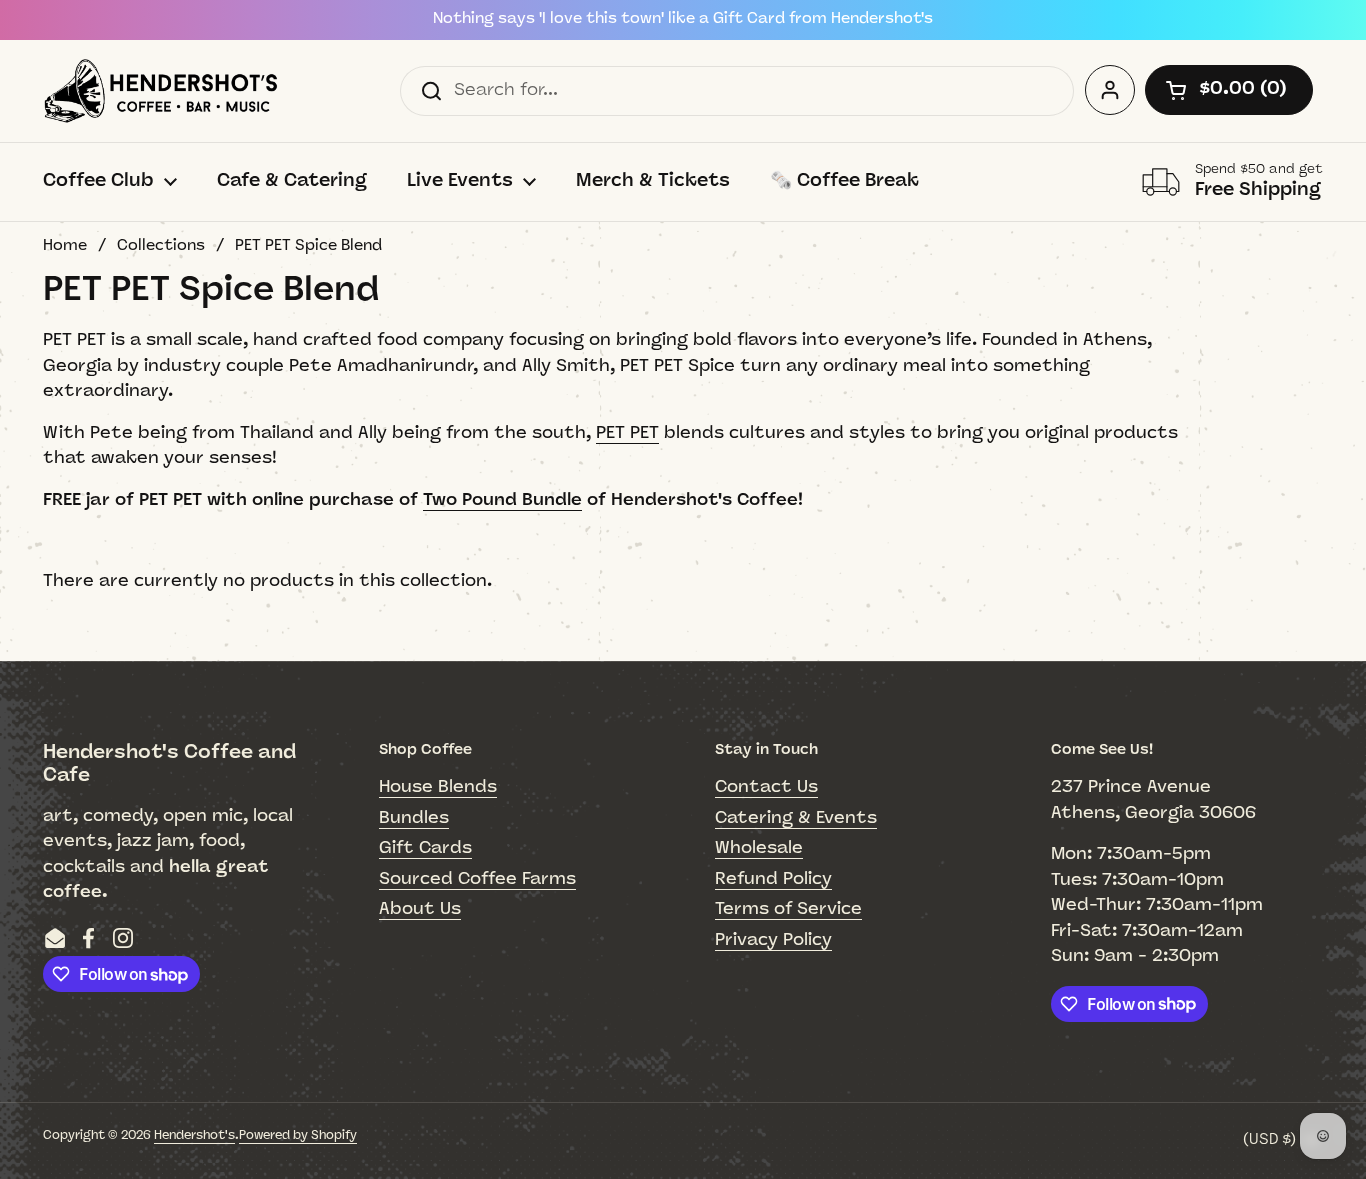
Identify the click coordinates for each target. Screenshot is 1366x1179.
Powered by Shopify (298, 1136)
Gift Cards (425, 848)
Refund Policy (773, 879)
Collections (161, 246)
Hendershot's (194, 1136)
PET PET (627, 433)
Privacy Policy (773, 940)
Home (65, 246)
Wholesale (759, 848)
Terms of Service (788, 909)
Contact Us (766, 787)
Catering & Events (796, 818)
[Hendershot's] (161, 91)
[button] (1229, 90)
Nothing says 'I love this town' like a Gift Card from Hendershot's (683, 19)
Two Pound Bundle (502, 500)
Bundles (414, 818)
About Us (420, 909)
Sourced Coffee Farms (477, 879)
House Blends (438, 787)
